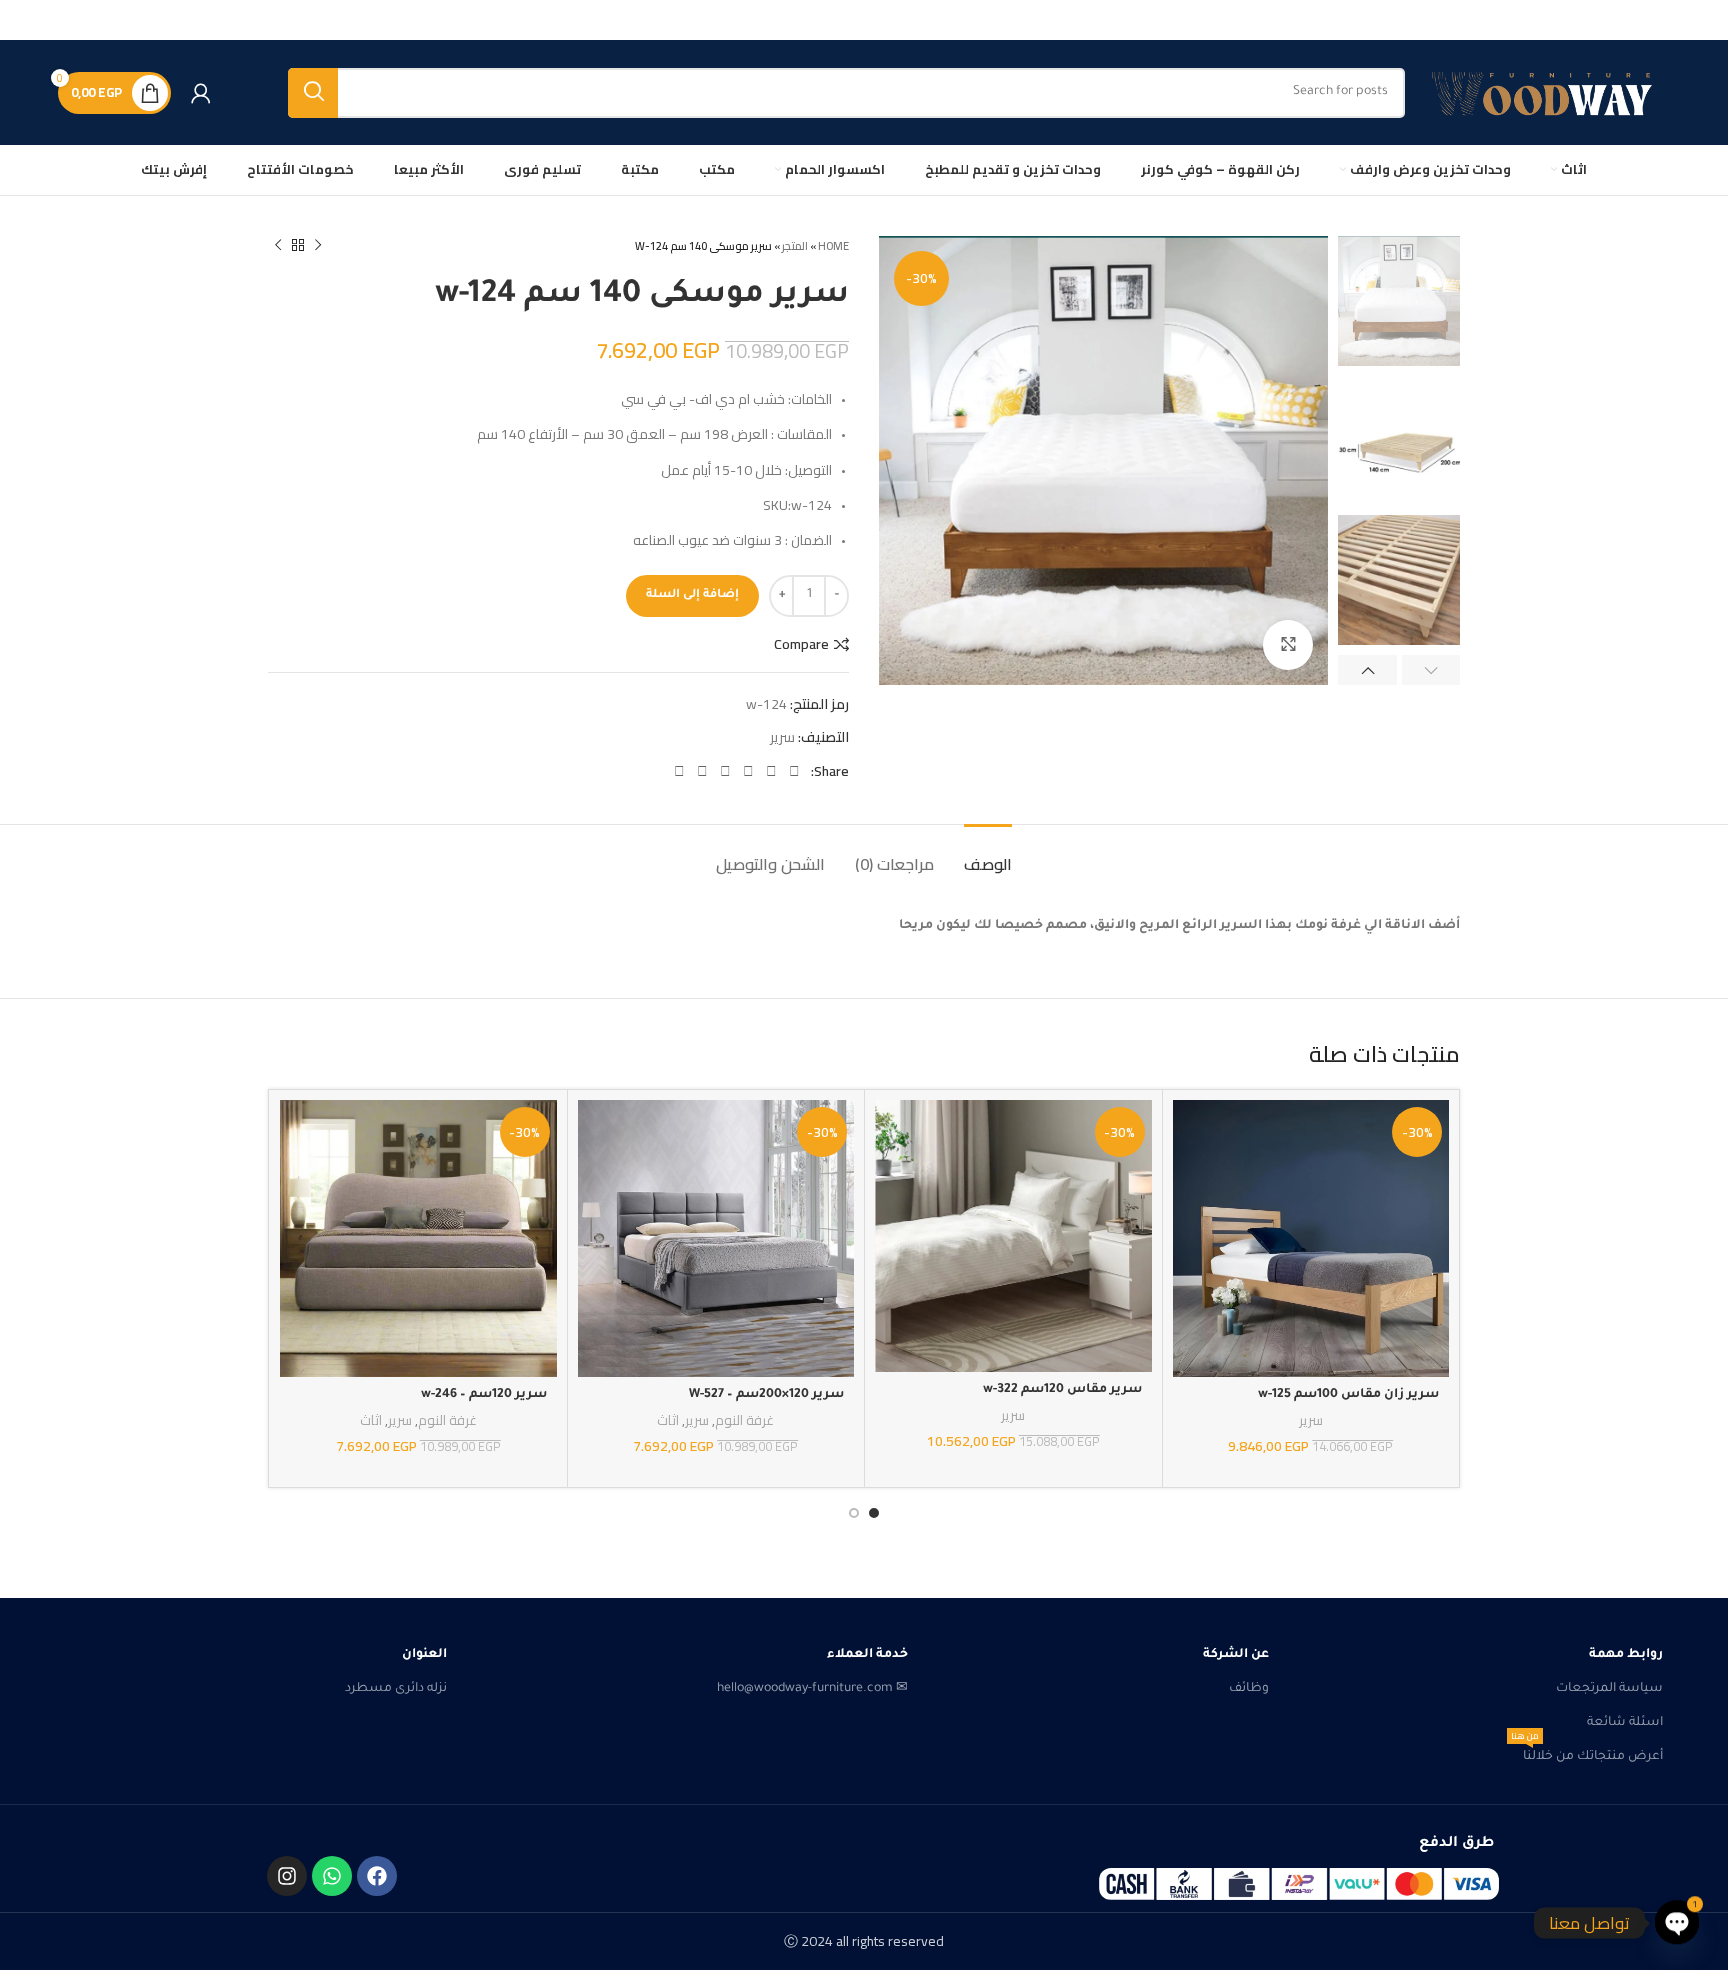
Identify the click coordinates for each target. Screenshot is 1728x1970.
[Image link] (1299, 1884)
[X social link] (771, 771)
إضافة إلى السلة (692, 595)
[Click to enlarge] (1288, 645)
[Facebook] (377, 1876)
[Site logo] (1547, 93)
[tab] (988, 854)
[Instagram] (287, 1876)
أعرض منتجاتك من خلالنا (1587, 1752)
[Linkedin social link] (725, 771)
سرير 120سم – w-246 (484, 1395)
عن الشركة (1236, 1655)
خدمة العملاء (867, 1655)
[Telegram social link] (679, 771)
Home (833, 246)
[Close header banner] (25, 20)
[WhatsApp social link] (702, 771)
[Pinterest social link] (748, 771)
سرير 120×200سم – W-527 (766, 1395)
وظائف (1249, 1689)
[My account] (201, 93)
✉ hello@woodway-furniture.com (812, 1689)
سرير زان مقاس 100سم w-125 (1348, 1395)
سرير (782, 737)
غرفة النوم (744, 1421)
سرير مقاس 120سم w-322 (1062, 1390)
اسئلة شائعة (1625, 1723)
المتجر (795, 246)
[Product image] (1311, 1238)
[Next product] (278, 246)
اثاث (668, 1421)
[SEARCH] (313, 93)
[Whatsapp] (332, 1876)
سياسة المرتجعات (1609, 1689)
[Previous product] (318, 246)
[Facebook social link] (794, 771)
